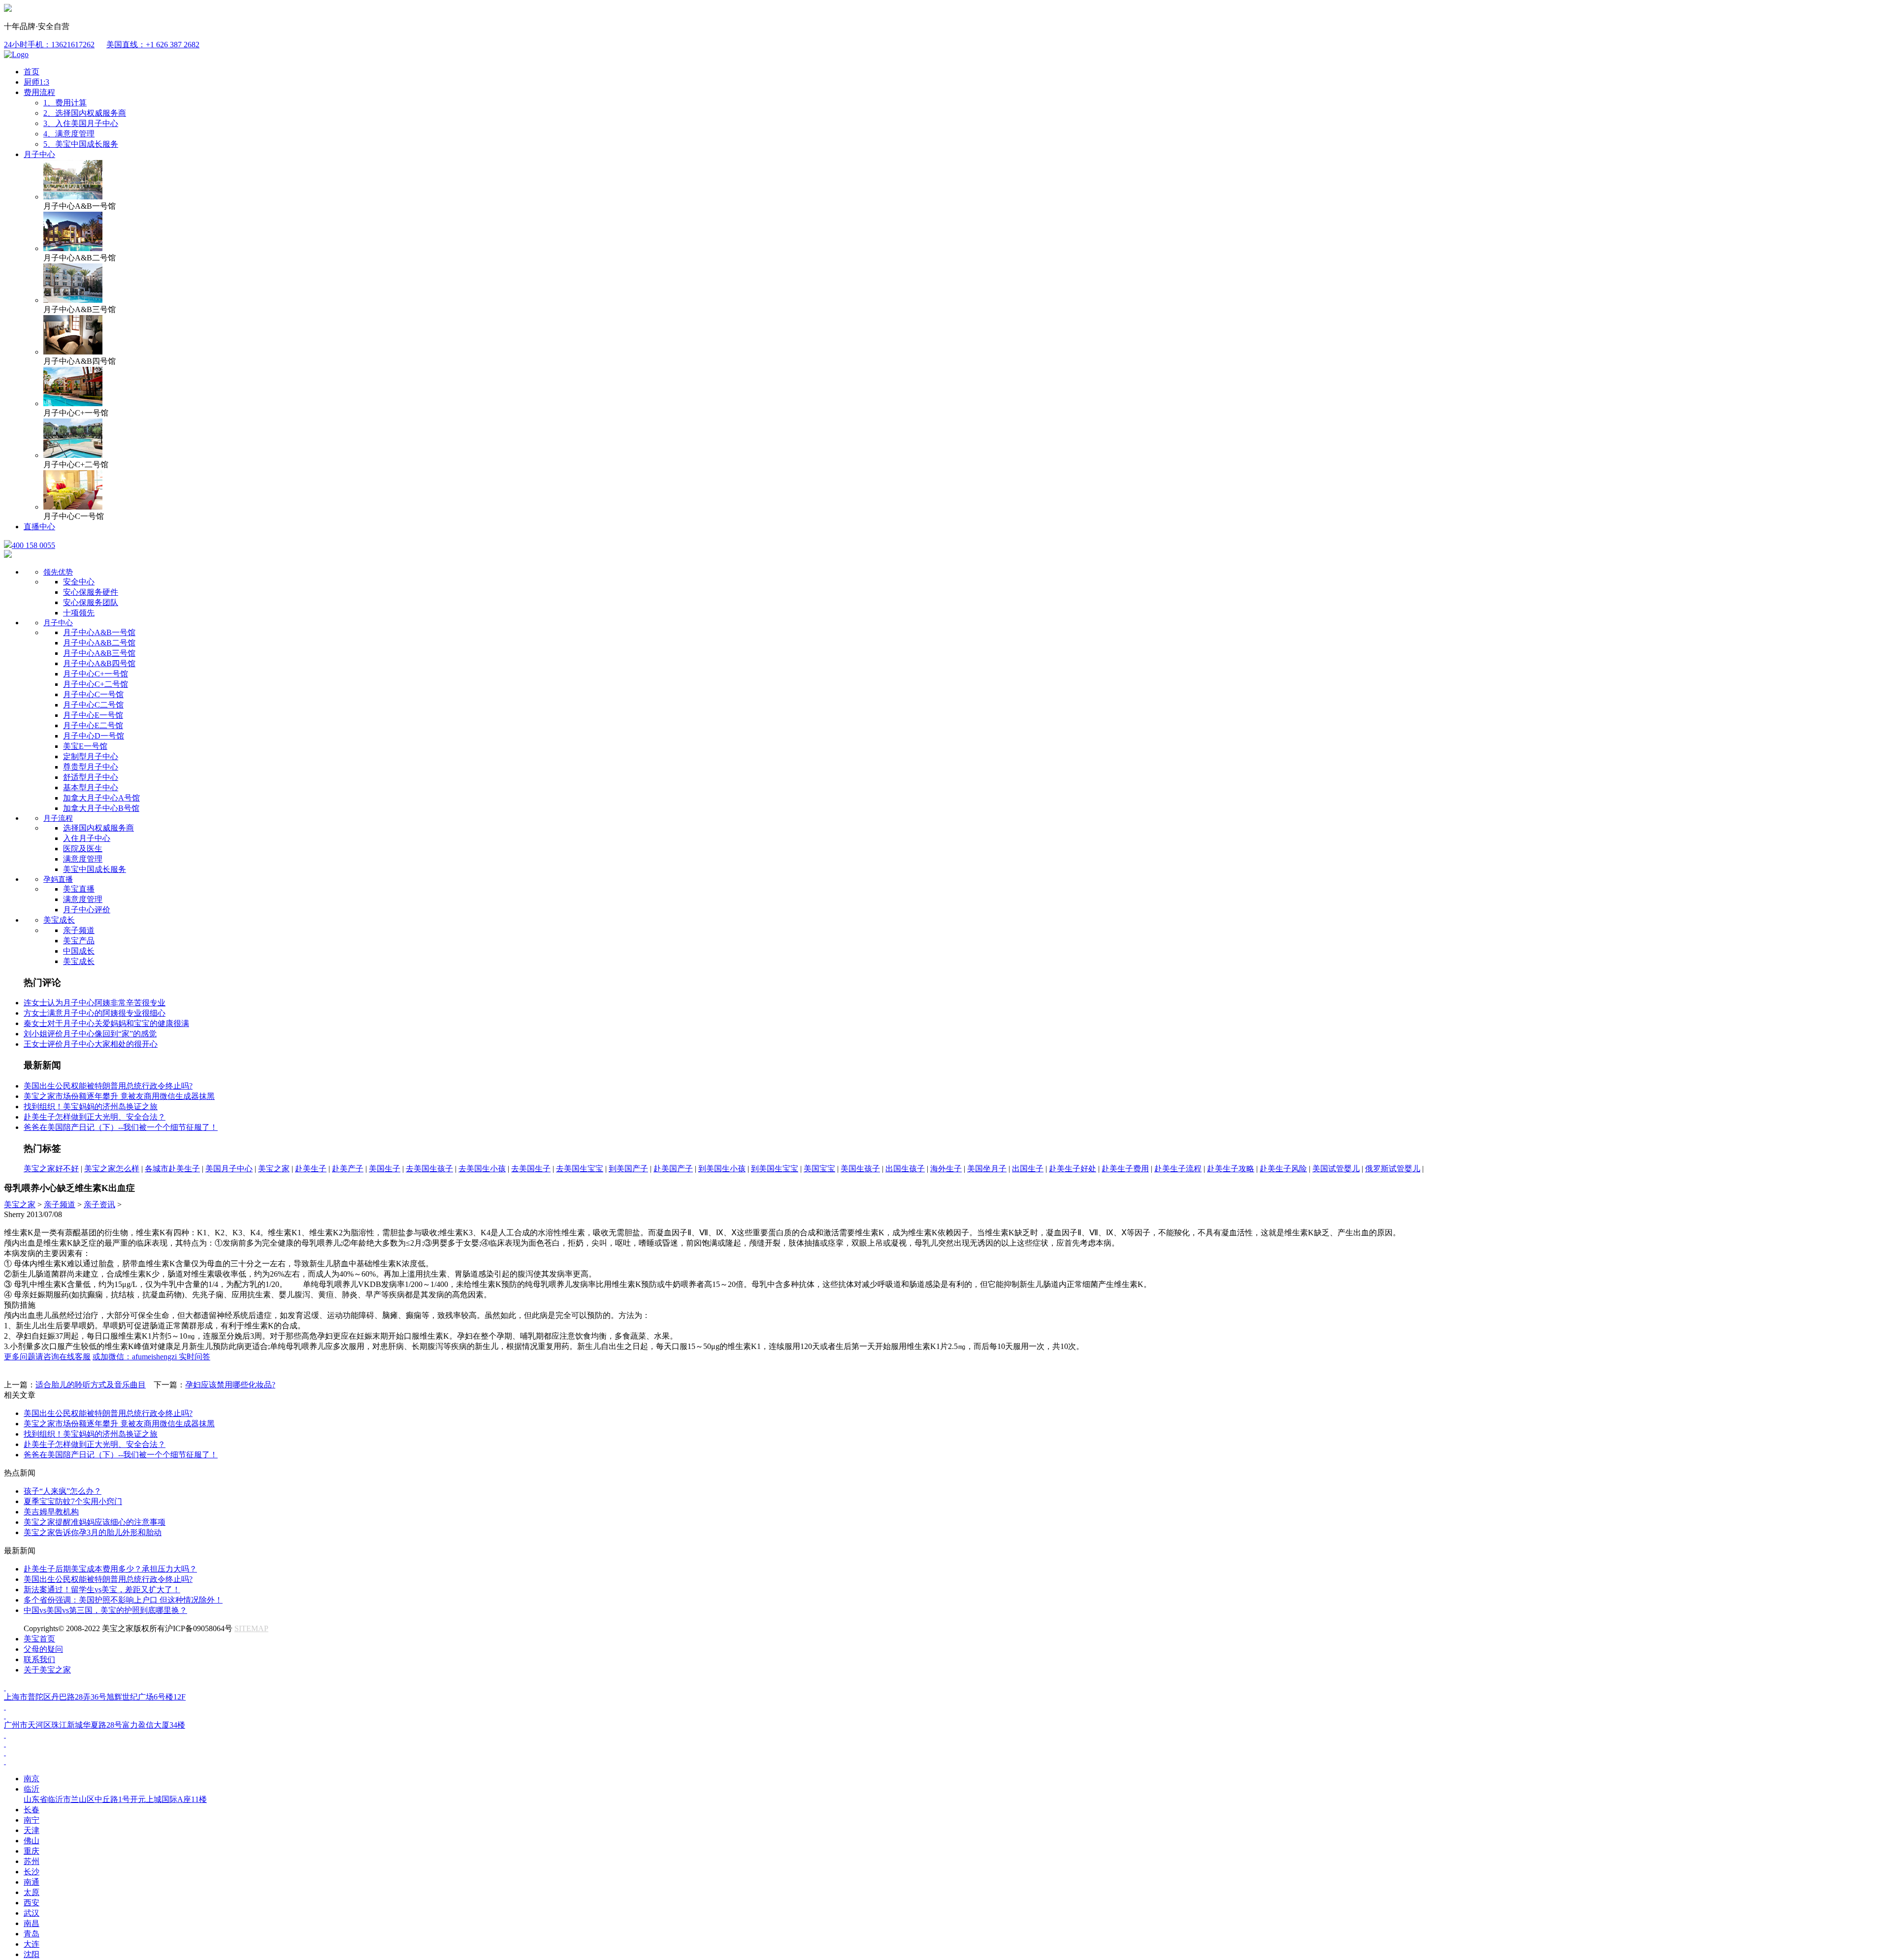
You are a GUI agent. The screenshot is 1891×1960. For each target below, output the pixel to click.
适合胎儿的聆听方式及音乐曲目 (91, 1385)
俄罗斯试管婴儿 (1393, 1169)
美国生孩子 (860, 1169)
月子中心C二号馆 (93, 705)
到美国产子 (628, 1169)
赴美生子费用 (1125, 1169)
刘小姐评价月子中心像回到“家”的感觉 (90, 1034)
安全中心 (79, 582)
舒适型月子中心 (91, 777)
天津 (32, 1830)
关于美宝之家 (47, 1670)
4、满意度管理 (69, 134)
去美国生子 (531, 1169)
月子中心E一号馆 (93, 715)
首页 (32, 72)
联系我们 (39, 1659)
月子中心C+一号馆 (96, 674)
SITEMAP (251, 1628)
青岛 (32, 1934)
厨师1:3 (36, 82)
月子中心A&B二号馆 (99, 643)
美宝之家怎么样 (112, 1169)
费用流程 (39, 92)
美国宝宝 (819, 1169)
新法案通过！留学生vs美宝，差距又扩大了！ (102, 1590)
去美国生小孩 (482, 1169)
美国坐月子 (987, 1169)
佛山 (32, 1841)
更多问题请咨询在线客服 (47, 1357)
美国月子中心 (229, 1169)
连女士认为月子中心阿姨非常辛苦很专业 (95, 1003)
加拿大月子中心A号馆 (101, 798)
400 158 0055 (33, 545)
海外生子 (946, 1169)
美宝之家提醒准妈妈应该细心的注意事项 (95, 1522)
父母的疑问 (43, 1649)
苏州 (32, 1861)
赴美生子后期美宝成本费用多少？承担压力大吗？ (110, 1569)
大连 (32, 1944)
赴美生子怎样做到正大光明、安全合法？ (95, 1117)
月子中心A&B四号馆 (99, 663)
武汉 (32, 1913)
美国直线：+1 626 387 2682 (153, 45)
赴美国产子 (673, 1169)
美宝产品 (79, 941)
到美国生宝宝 (775, 1169)
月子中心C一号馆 (93, 694)
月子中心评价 (87, 910)
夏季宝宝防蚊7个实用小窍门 (73, 1501)
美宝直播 (79, 889)
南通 (32, 1882)
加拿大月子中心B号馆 (101, 808)
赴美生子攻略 (1231, 1169)
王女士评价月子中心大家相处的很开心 (91, 1044)
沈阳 (32, 1954)
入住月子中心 (87, 838)
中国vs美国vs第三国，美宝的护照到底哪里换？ (105, 1610)
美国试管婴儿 (1336, 1169)
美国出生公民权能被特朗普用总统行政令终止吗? (108, 1086)
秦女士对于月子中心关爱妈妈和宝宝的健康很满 (106, 1023)
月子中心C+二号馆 (96, 684)
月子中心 (39, 154)
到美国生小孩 (722, 1169)
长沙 (32, 1872)
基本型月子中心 (91, 787)
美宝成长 (59, 920)
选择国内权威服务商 (98, 828)
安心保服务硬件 (91, 592)
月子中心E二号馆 (93, 725)
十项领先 (79, 613)
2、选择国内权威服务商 (85, 113)
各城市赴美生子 (172, 1169)
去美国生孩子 (429, 1169)
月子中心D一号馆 (94, 736)
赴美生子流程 (1178, 1169)
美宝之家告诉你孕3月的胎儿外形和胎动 (93, 1532)
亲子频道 (79, 930)
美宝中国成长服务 (95, 869)
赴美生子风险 (1283, 1169)
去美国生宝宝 (580, 1169)
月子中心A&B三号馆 (99, 653)
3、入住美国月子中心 (81, 123)
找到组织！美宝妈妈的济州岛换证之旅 (91, 1107)
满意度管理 (83, 859)
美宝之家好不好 (51, 1169)
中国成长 (79, 951)
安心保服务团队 (91, 602)
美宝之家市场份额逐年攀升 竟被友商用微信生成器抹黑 (119, 1096)
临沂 (115, 1794)
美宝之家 (274, 1169)
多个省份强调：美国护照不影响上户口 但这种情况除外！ (123, 1600)
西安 (32, 1903)
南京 (32, 1779)
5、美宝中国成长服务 (81, 144)
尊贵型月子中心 (91, 767)
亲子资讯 (99, 1205)
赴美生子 (311, 1169)
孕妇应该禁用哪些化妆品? (230, 1385)
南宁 (32, 1820)
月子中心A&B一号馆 (99, 632)
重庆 (32, 1851)
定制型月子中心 (91, 756)
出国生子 (1028, 1169)
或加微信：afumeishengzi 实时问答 (151, 1357)
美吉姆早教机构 (51, 1512)
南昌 (32, 1923)
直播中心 (39, 527)
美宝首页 (39, 1639)
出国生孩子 (905, 1169)
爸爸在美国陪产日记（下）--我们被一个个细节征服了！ (121, 1127)
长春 (32, 1810)
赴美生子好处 (1073, 1169)
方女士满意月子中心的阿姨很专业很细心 (95, 1013)
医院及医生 (83, 849)
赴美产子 (348, 1169)
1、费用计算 (65, 103)
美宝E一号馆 (85, 746)
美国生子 (385, 1169)
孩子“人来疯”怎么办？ (63, 1491)
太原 (32, 1892)
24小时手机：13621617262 (49, 45)
